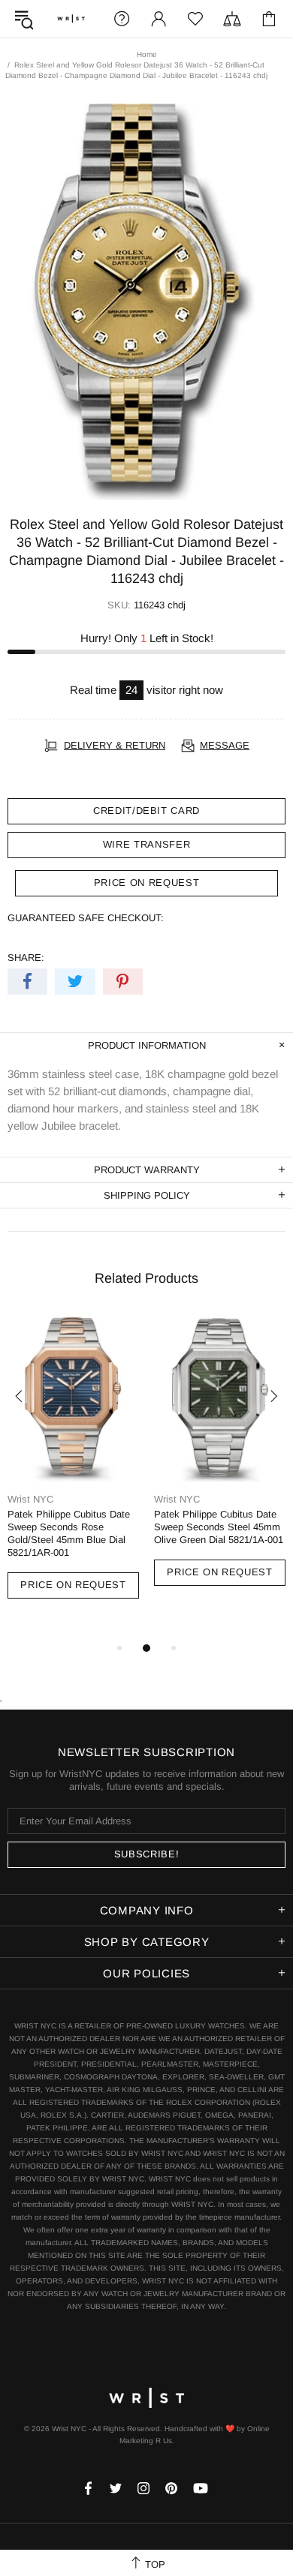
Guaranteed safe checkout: (86, 918)
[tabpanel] (73, 1470)
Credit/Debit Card (146, 811)
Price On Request (73, 1585)
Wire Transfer (146, 844)
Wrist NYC (71, 19)
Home (147, 54)
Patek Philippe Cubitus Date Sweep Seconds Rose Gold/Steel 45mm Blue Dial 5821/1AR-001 (69, 1533)
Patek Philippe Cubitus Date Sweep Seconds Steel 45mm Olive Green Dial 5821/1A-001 (219, 1527)
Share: (26, 958)
